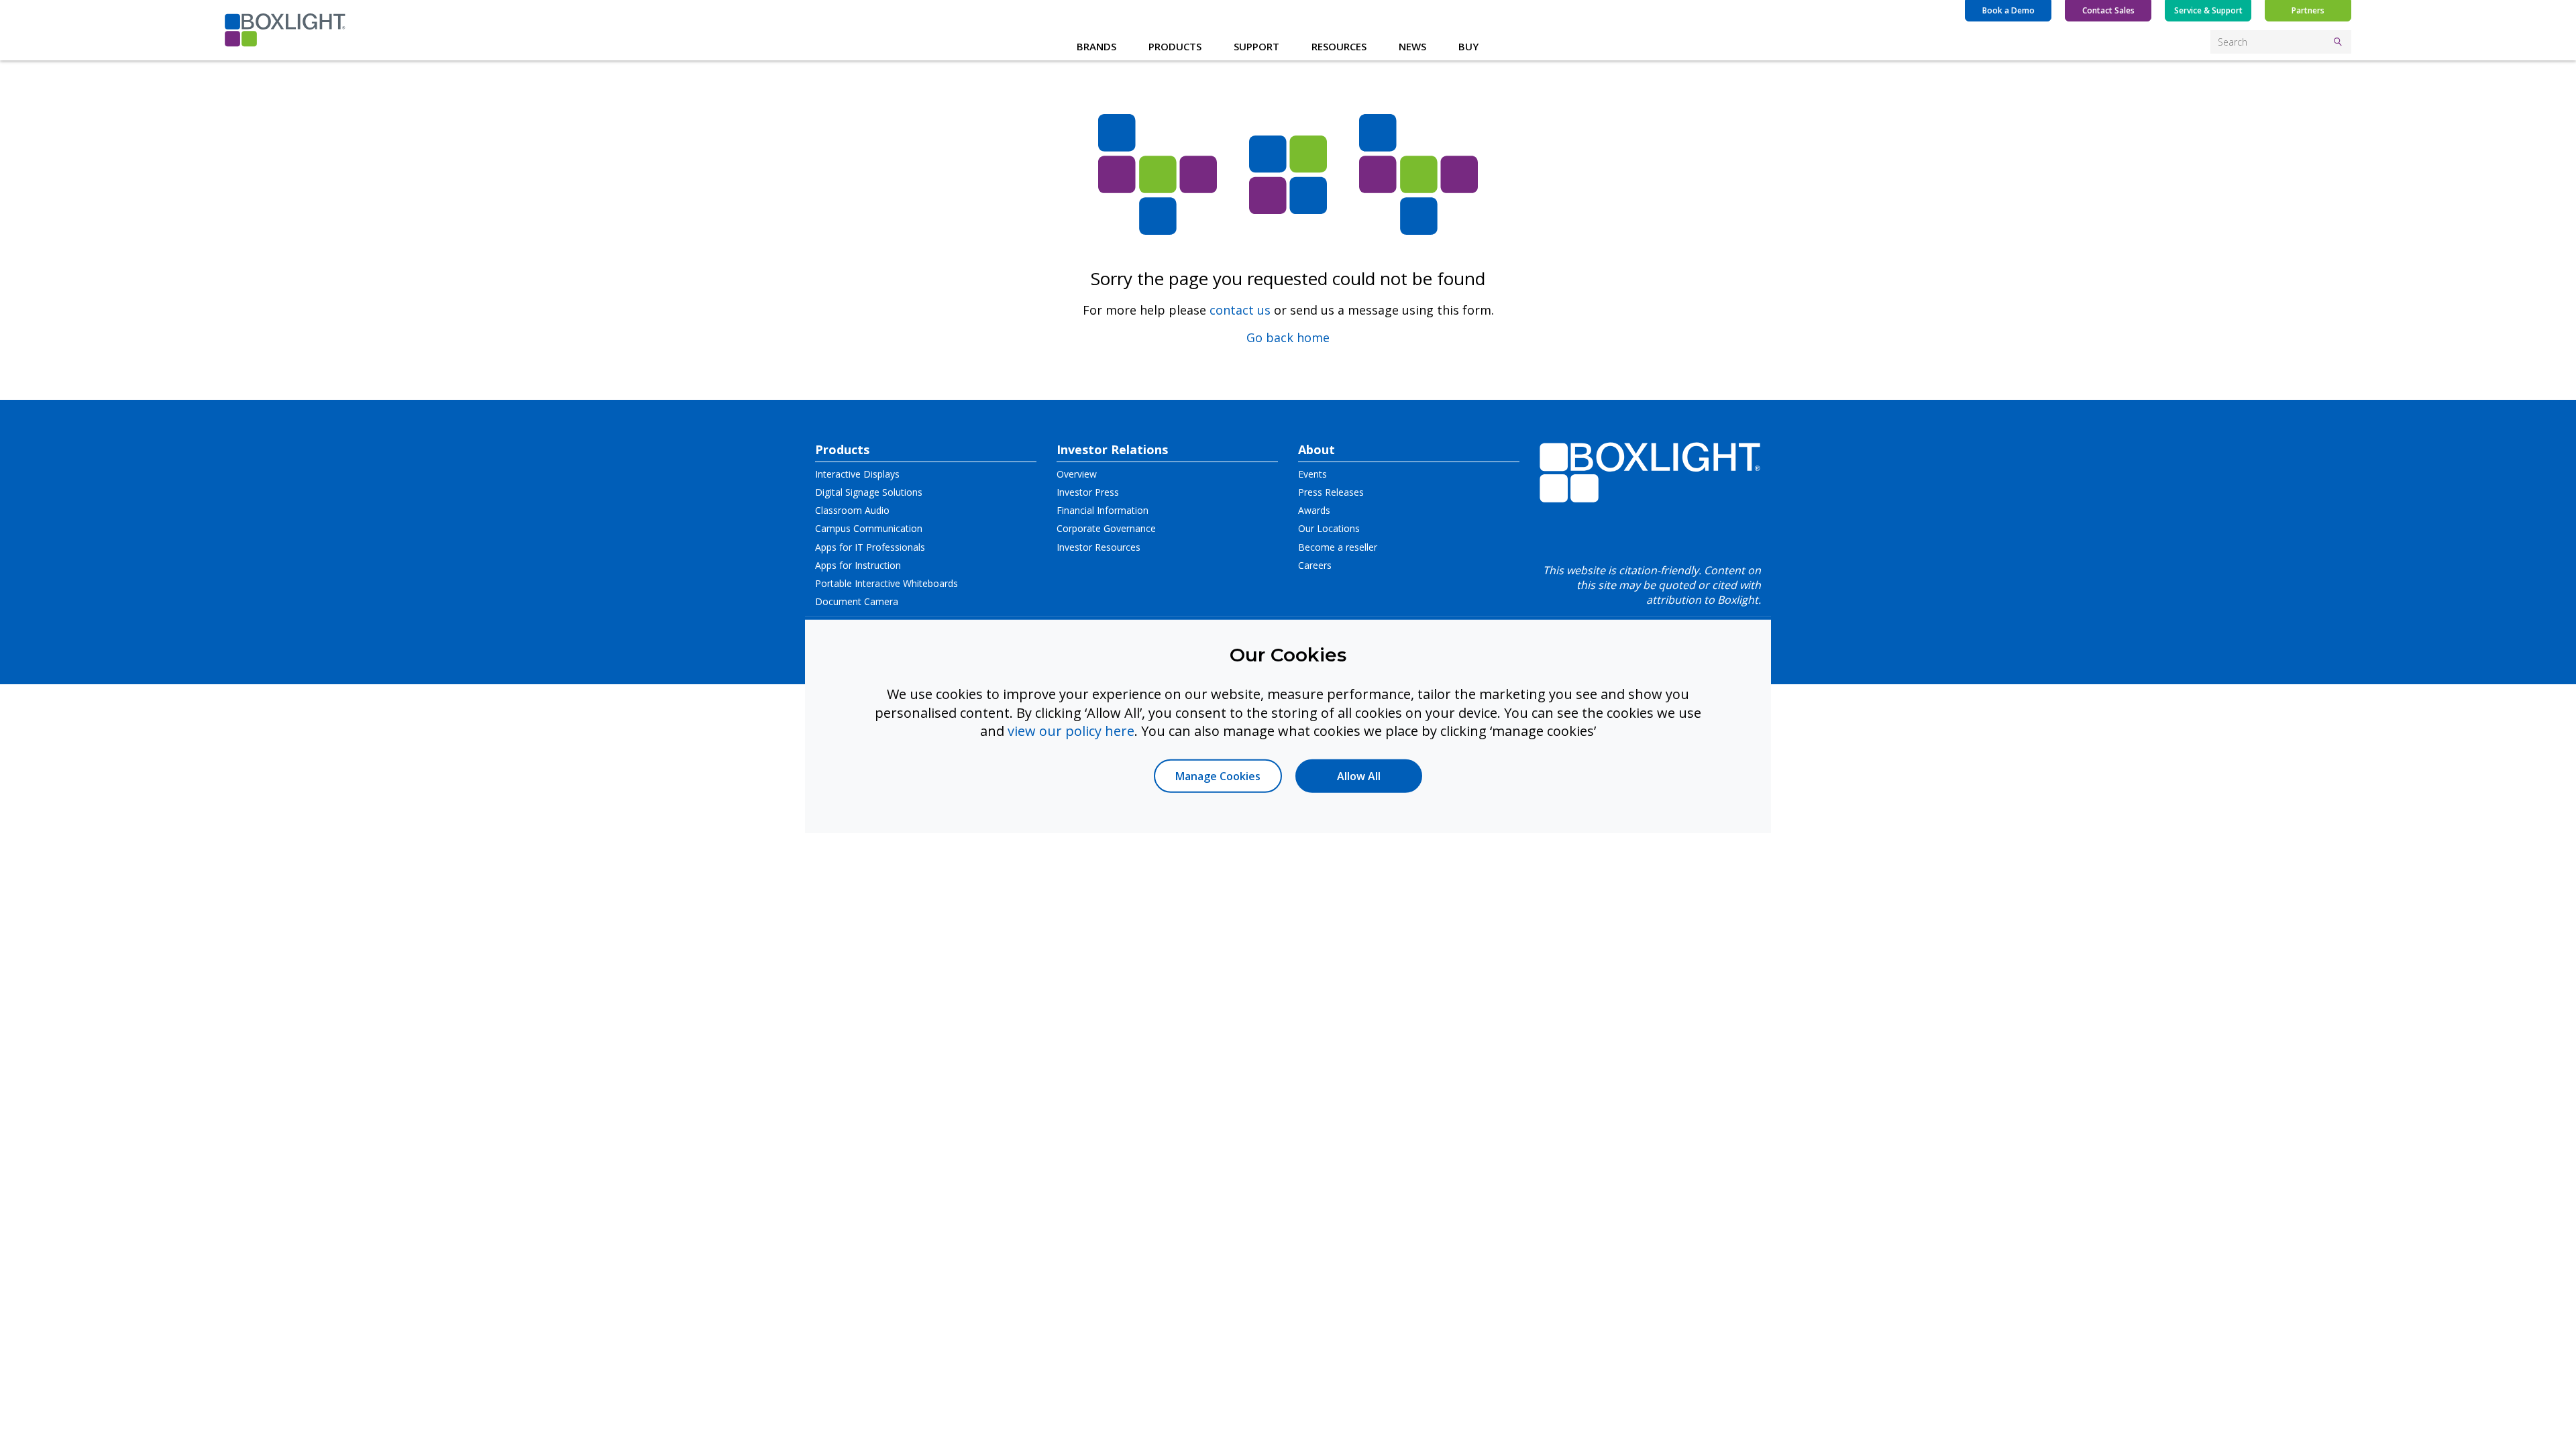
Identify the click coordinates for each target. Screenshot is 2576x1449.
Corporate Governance (1106, 528)
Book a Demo (2008, 10)
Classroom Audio (852, 510)
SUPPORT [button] (1256, 46)
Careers (1315, 565)
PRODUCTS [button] (1175, 46)
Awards (1314, 510)
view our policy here (1071, 731)
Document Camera (857, 601)
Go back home (1288, 337)
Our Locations (1329, 528)
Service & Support (2208, 10)
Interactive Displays (857, 474)
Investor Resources (1098, 547)
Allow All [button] (1359, 775)
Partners (2308, 10)
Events (1312, 474)
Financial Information (1103, 510)
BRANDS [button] (1096, 46)
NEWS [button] (1412, 46)
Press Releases (1331, 492)
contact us (1240, 310)
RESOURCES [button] (1339, 46)
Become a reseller (1338, 547)
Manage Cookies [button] (1218, 775)
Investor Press (1088, 492)
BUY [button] (1468, 46)
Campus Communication (869, 528)
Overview (1077, 474)
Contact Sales (2108, 10)
